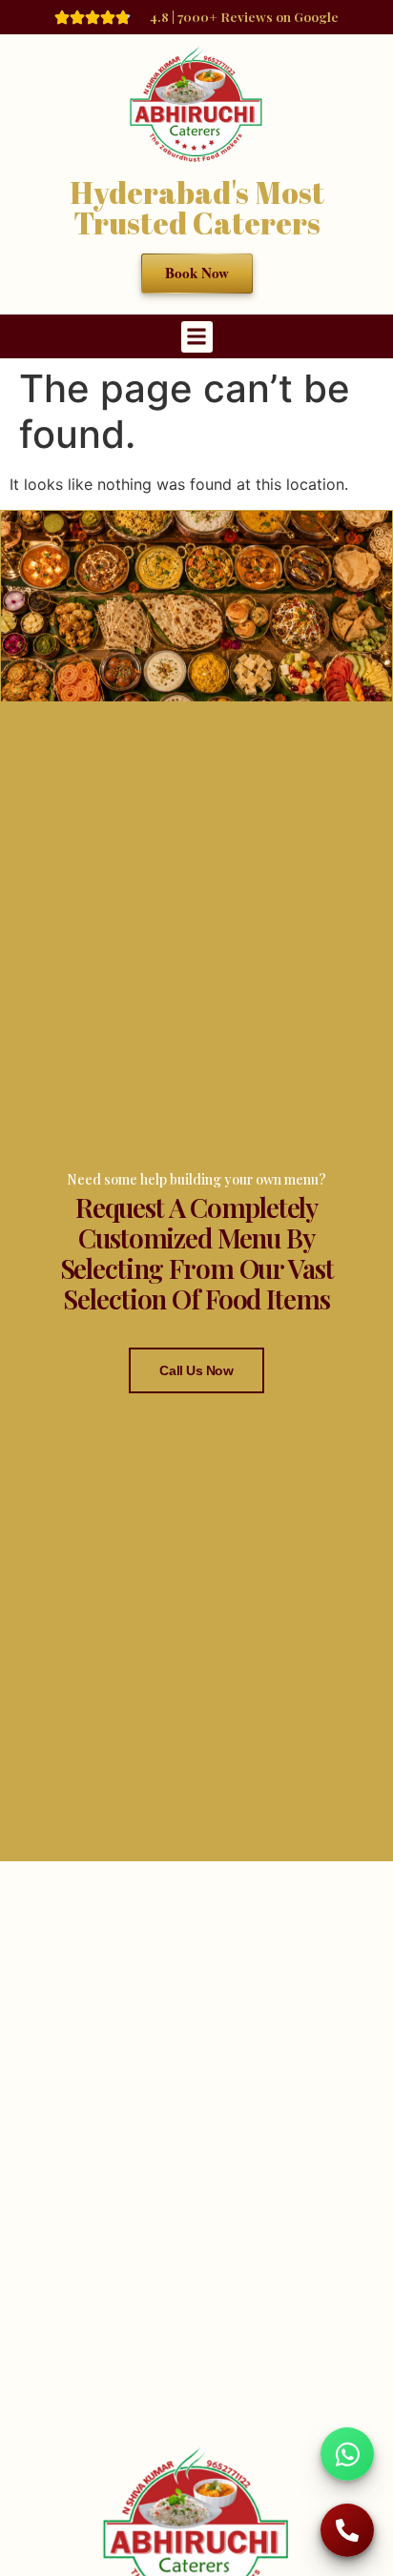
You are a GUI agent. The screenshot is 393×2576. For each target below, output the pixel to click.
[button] (197, 337)
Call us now (196, 1370)
